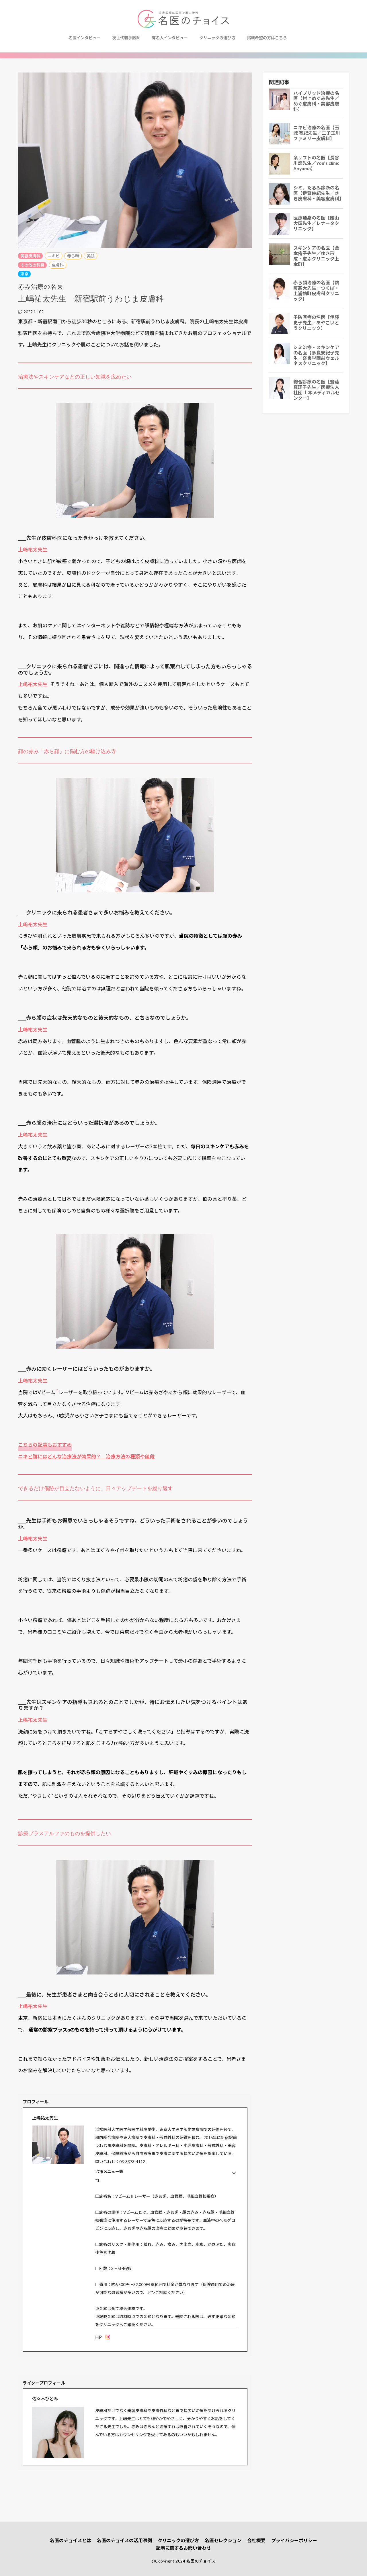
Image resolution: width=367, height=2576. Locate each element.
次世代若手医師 (126, 38)
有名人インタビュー (170, 38)
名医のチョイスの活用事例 (124, 2540)
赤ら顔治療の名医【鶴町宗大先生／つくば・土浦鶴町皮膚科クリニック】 (316, 291)
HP (98, 2337)
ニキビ (54, 256)
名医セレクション (223, 2540)
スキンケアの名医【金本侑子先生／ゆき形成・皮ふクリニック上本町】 (316, 256)
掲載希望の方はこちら (267, 38)
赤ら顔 (73, 256)
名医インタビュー (85, 38)
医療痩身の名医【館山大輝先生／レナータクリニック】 (316, 223)
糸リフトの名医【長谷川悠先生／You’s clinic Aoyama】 (316, 163)
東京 (24, 274)
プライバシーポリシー (294, 2540)
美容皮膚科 (30, 256)
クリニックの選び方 (217, 38)
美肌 (91, 256)
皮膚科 (58, 265)
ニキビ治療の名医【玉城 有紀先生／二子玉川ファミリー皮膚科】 (317, 133)
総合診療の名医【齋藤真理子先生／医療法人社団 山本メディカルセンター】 (317, 390)
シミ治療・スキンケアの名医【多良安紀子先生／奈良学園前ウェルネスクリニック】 (316, 355)
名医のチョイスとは (71, 2540)
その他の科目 (32, 265)
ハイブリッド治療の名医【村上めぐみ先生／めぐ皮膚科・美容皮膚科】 (316, 101)
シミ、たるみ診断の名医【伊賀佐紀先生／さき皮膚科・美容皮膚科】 (318, 193)
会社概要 (256, 2540)
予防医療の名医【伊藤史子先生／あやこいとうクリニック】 (316, 323)
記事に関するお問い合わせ (183, 2548)
